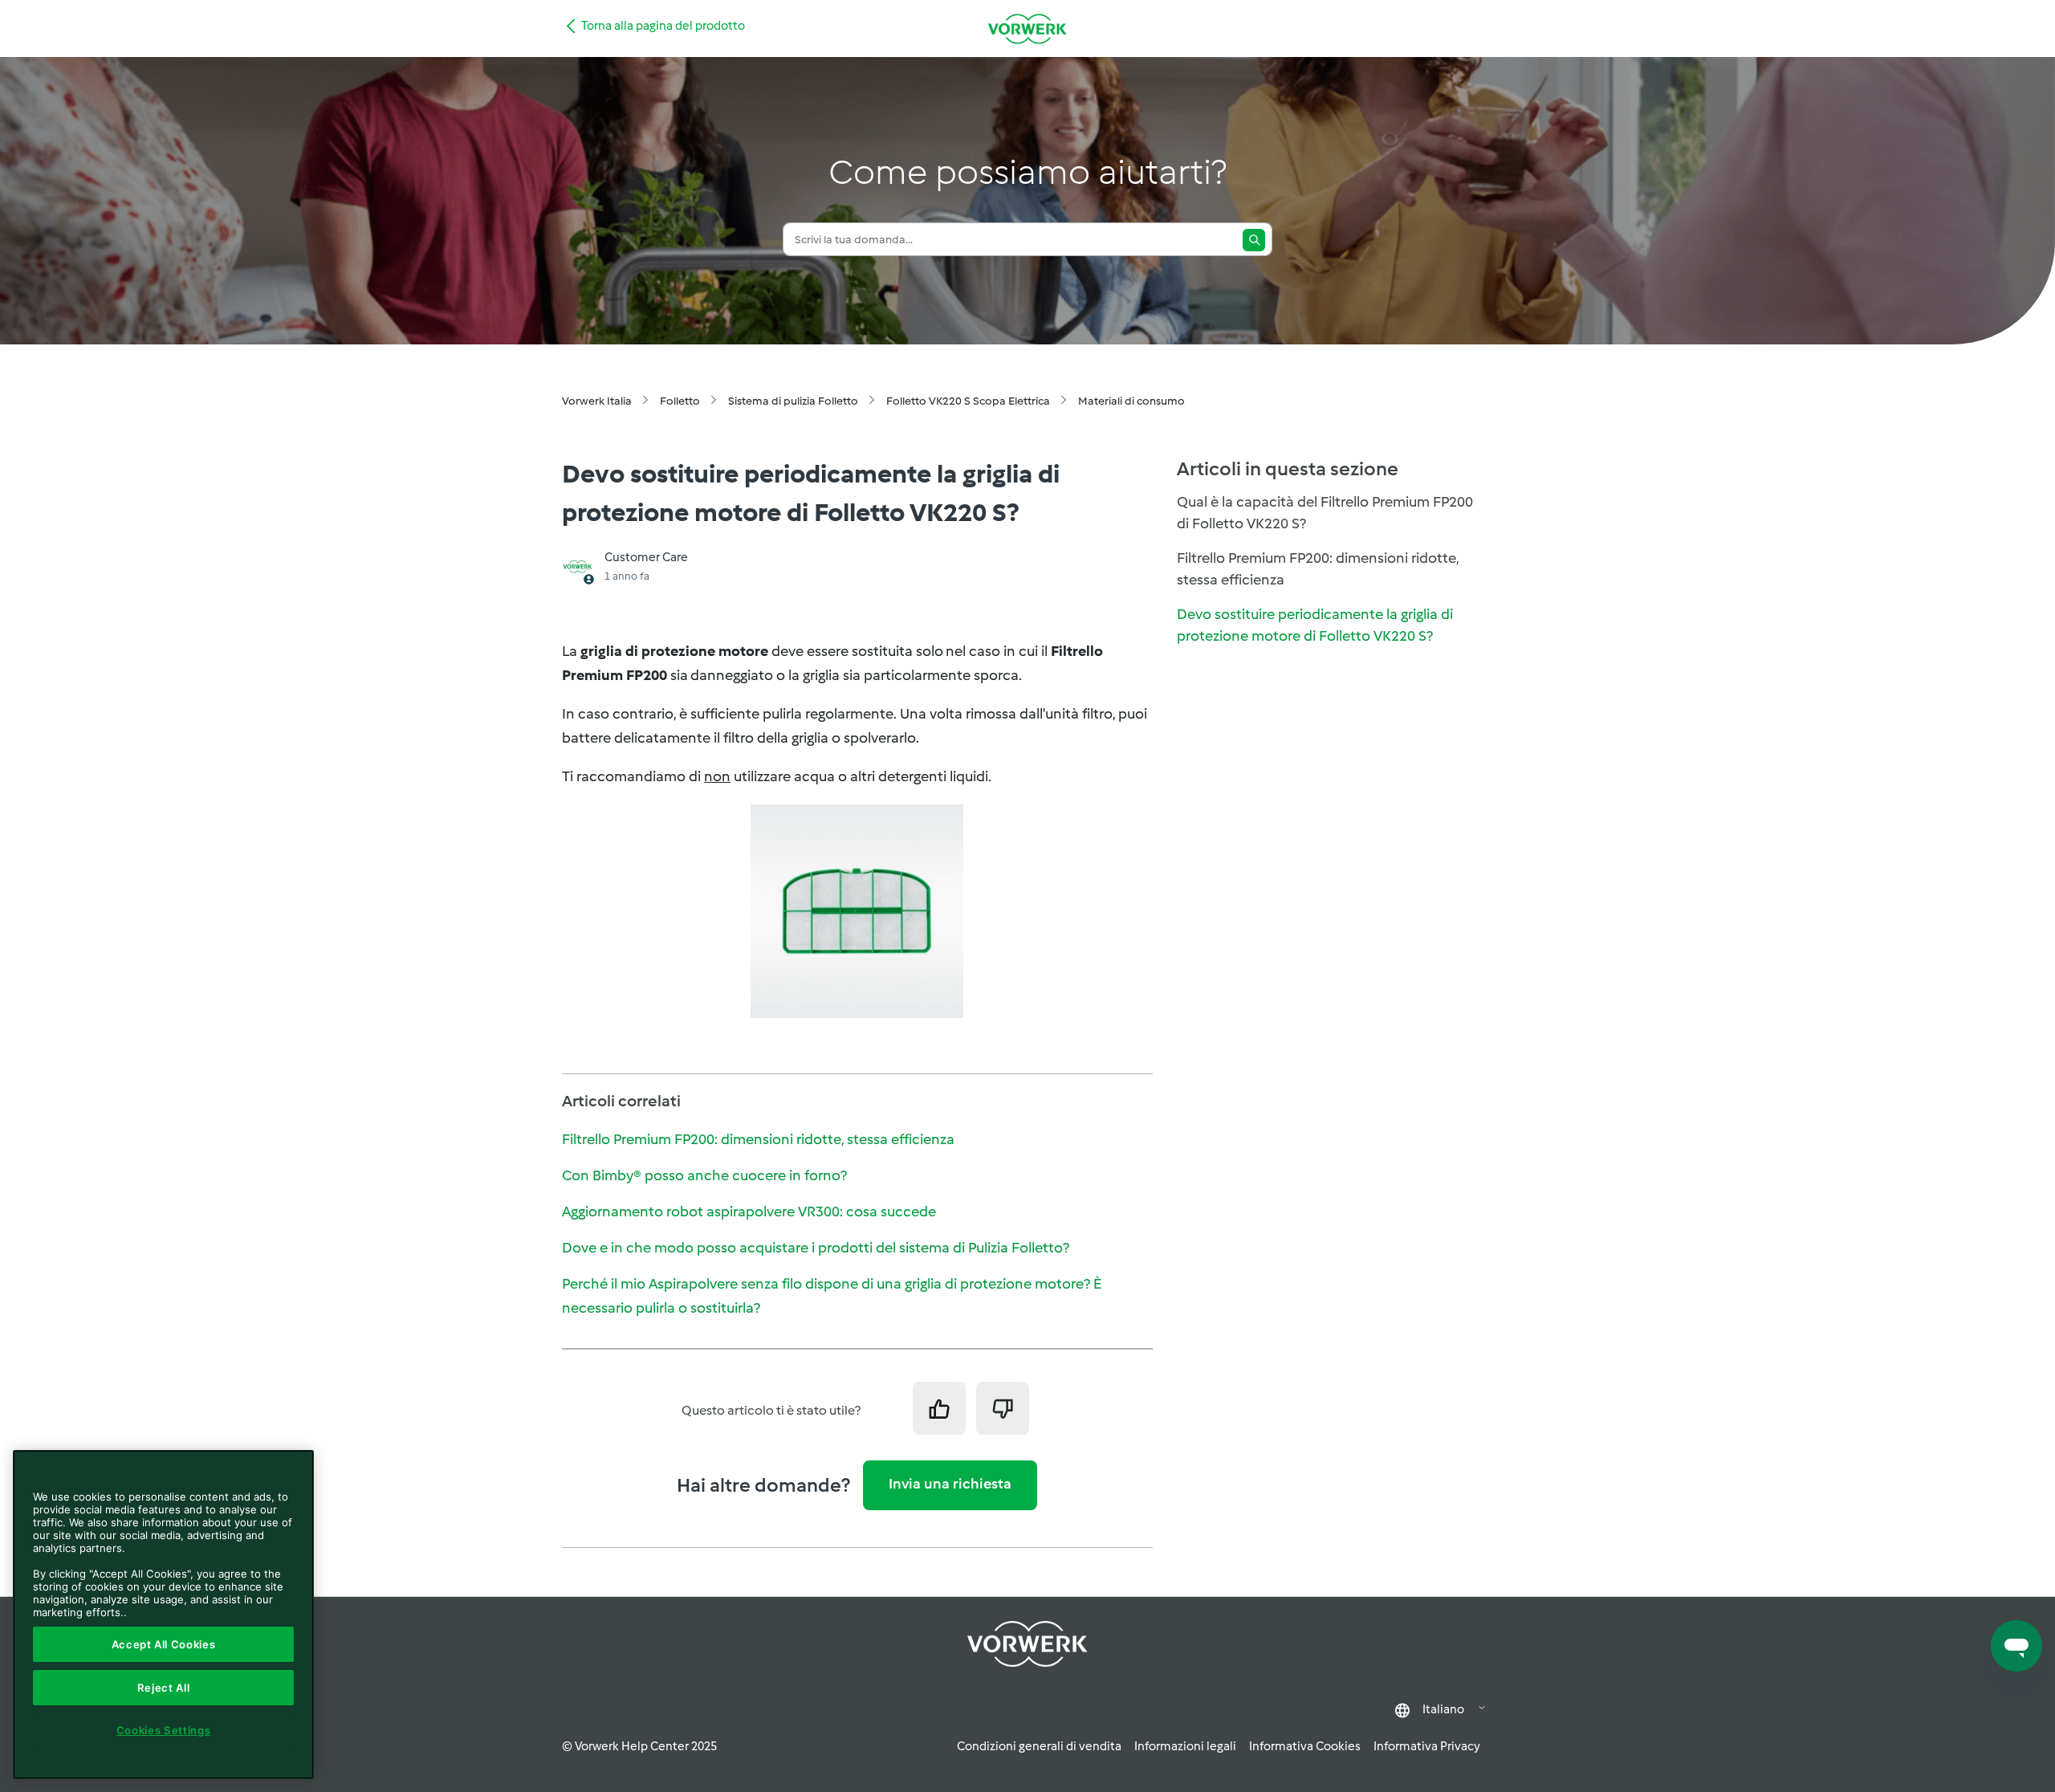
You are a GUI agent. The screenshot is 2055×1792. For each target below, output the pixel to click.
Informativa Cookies (1305, 1746)
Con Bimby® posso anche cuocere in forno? (704, 1175)
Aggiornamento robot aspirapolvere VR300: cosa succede (749, 1212)
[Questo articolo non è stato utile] (1003, 1408)
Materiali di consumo (1131, 401)
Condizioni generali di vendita (1039, 1746)
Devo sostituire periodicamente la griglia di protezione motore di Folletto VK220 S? (1315, 625)
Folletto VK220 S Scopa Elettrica (968, 401)
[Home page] (1027, 29)
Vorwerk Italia (597, 401)
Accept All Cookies (164, 1644)
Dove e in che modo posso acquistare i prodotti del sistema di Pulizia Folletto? (816, 1248)
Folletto (680, 401)
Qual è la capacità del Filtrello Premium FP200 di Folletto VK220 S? (1325, 513)
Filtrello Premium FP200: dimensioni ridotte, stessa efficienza (758, 1139)
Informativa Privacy (1427, 1746)
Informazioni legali (1185, 1746)
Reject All (164, 1688)
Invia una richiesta (950, 1484)
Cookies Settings (164, 1730)
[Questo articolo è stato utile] (939, 1408)
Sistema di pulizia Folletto (793, 401)
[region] (163, 1615)
